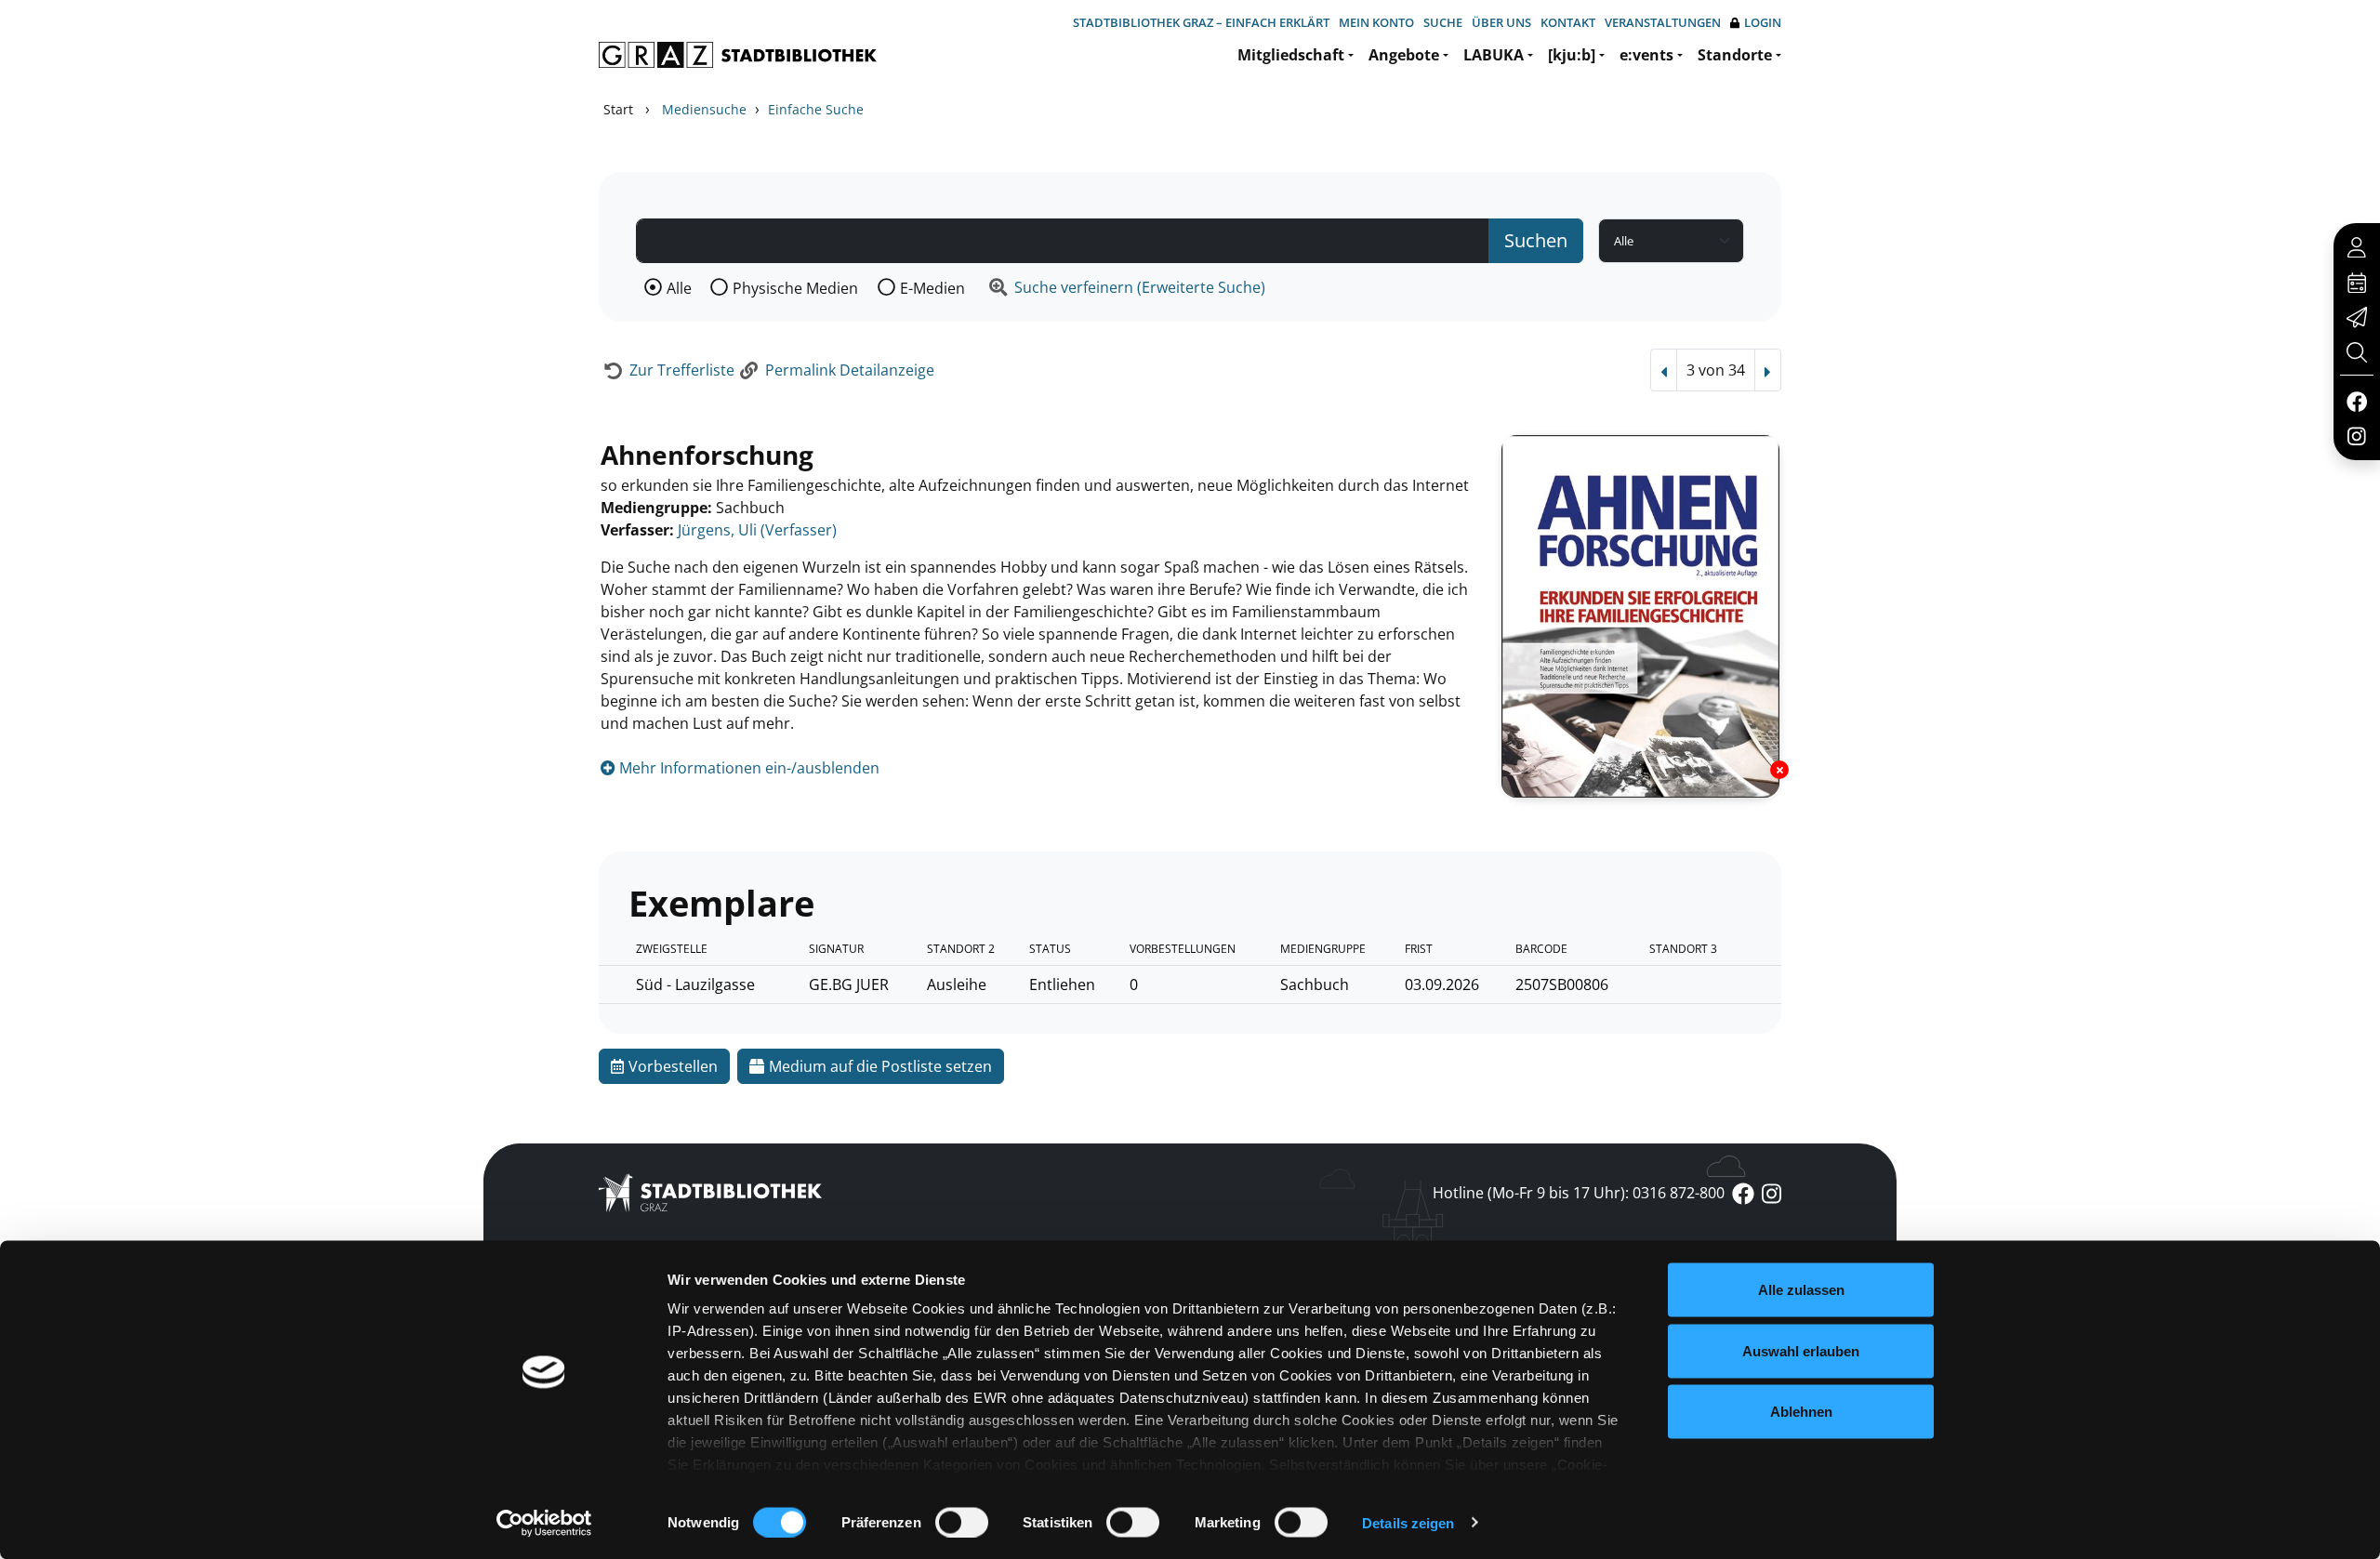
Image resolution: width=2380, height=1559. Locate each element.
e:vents (1646, 55)
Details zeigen (1408, 1522)
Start (618, 109)
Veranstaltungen (1663, 22)
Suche (1443, 22)
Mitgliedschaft (1291, 55)
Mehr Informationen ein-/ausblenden (747, 768)
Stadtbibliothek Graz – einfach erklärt (1201, 22)
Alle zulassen (1801, 1290)
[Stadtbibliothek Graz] (738, 55)
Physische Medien (795, 288)
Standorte (1735, 55)
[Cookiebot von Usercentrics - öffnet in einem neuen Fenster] (544, 1523)
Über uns (1501, 22)
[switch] (962, 1522)
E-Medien (932, 288)
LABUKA (1494, 55)
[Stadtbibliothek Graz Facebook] (2356, 401)
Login (1763, 22)
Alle (679, 288)
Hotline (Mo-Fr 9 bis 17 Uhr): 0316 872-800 (1579, 1193)
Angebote (1404, 55)
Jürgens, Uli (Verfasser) (757, 530)
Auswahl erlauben (1801, 1350)
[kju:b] (1572, 55)
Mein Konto (1376, 22)
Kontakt (1568, 22)
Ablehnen (1801, 1412)
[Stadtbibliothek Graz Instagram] (2357, 435)
